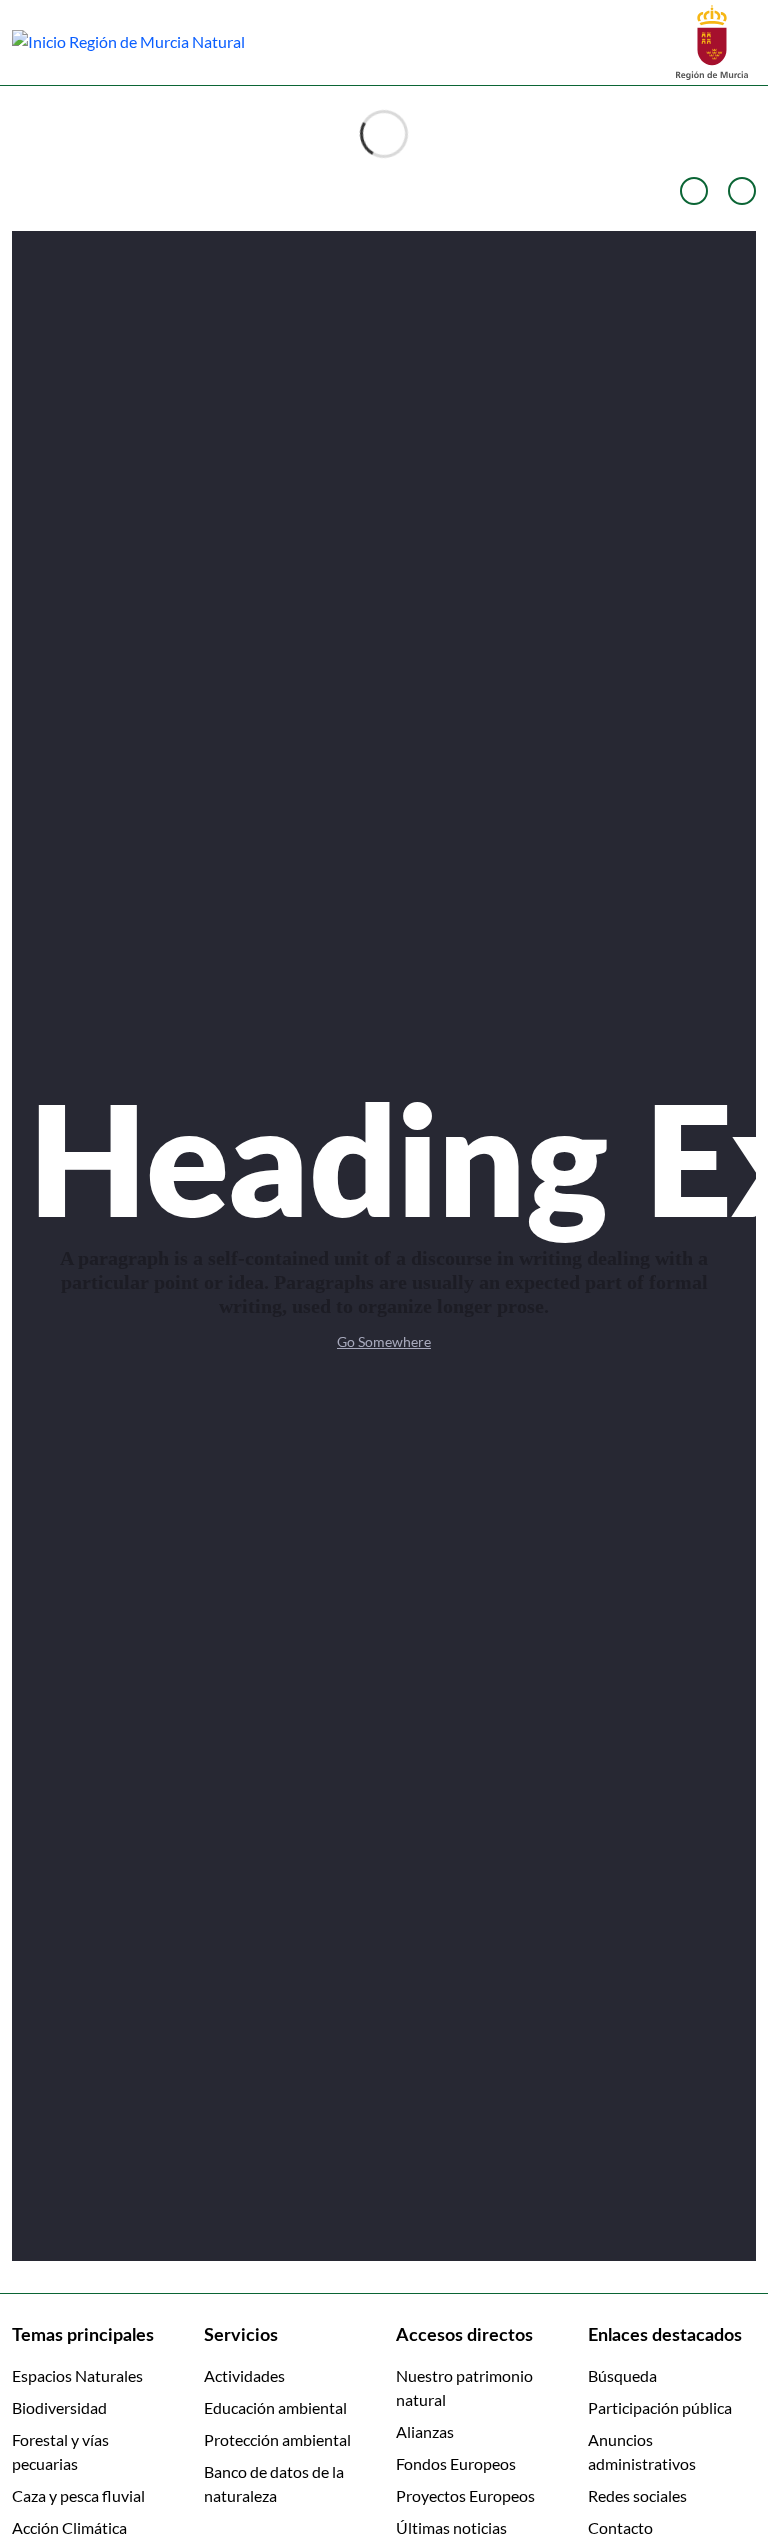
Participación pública (660, 2407)
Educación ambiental (275, 2407)
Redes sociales (637, 2495)
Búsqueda (622, 2375)
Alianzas (425, 2431)
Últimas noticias (451, 2527)
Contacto (620, 2527)
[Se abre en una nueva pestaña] (712, 40)
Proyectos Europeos (465, 2495)
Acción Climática (69, 2527)
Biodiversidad (59, 2407)
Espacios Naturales (77, 2375)
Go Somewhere (384, 1341)
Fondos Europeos (456, 2463)
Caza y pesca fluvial (78, 2495)
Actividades (244, 2375)
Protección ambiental (277, 2439)
